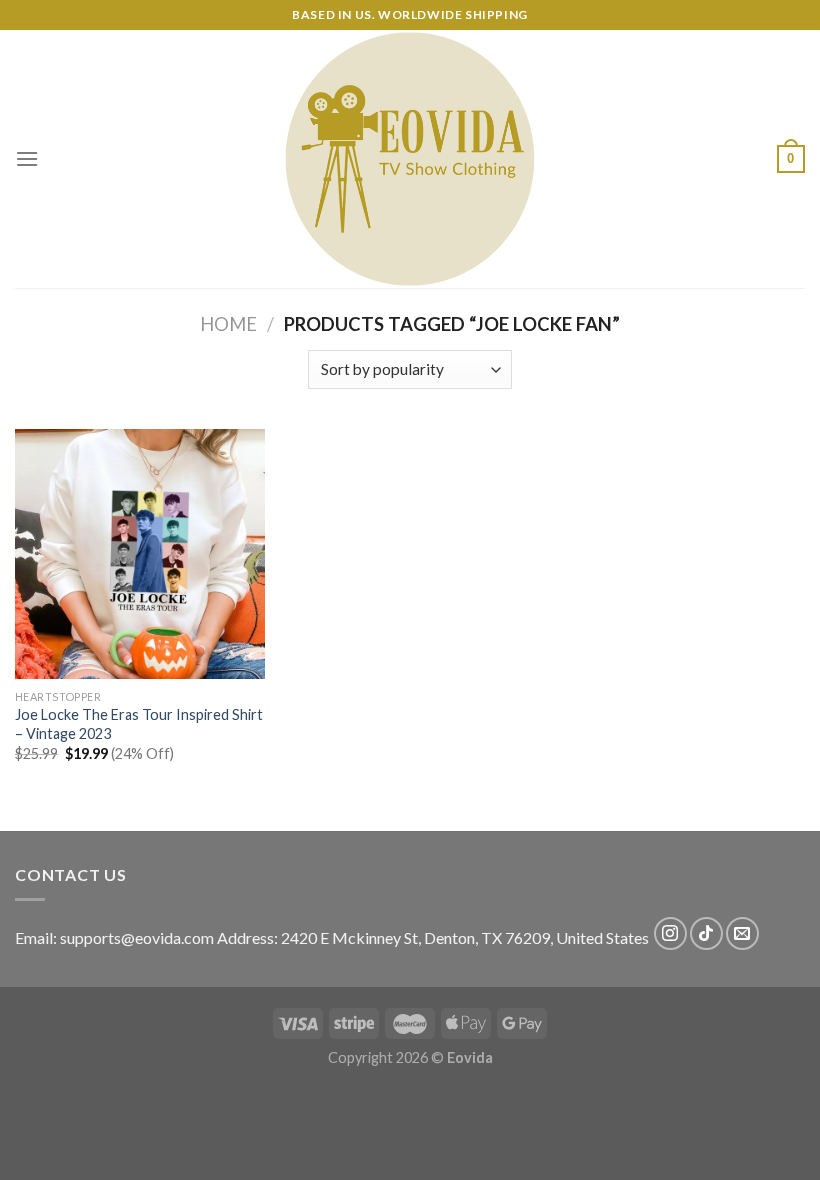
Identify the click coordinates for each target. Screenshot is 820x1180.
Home (228, 324)
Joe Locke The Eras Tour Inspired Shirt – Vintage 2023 (139, 724)
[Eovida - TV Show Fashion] (410, 159)
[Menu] (27, 158)
